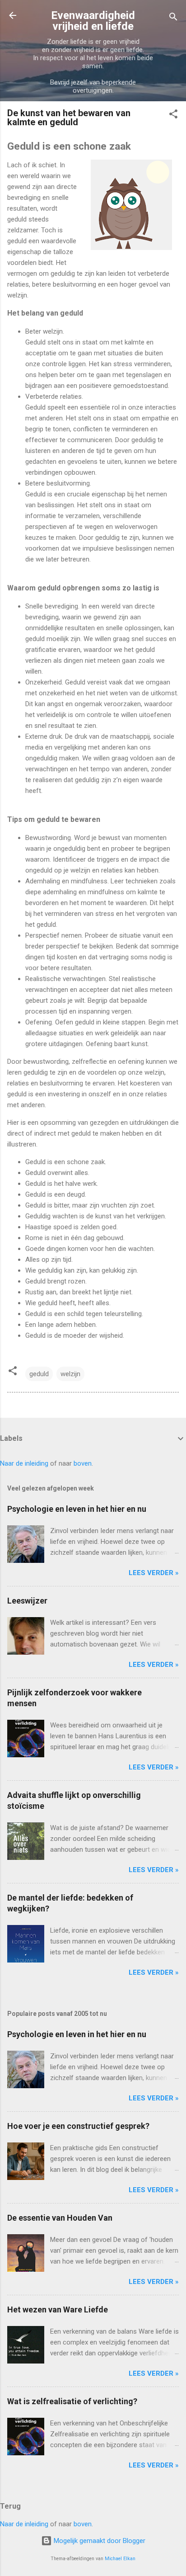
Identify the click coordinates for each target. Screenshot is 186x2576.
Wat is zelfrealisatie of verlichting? (72, 2401)
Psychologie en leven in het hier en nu (77, 1509)
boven (83, 1463)
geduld (39, 1374)
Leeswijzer (27, 1601)
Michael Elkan (120, 2559)
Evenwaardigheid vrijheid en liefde (93, 21)
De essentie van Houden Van (60, 2218)
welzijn (70, 1374)
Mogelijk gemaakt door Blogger (99, 2541)
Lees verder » (154, 1573)
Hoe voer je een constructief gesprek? (78, 2126)
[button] (173, 116)
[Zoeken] (173, 18)
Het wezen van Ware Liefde (58, 2309)
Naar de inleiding (24, 1463)
